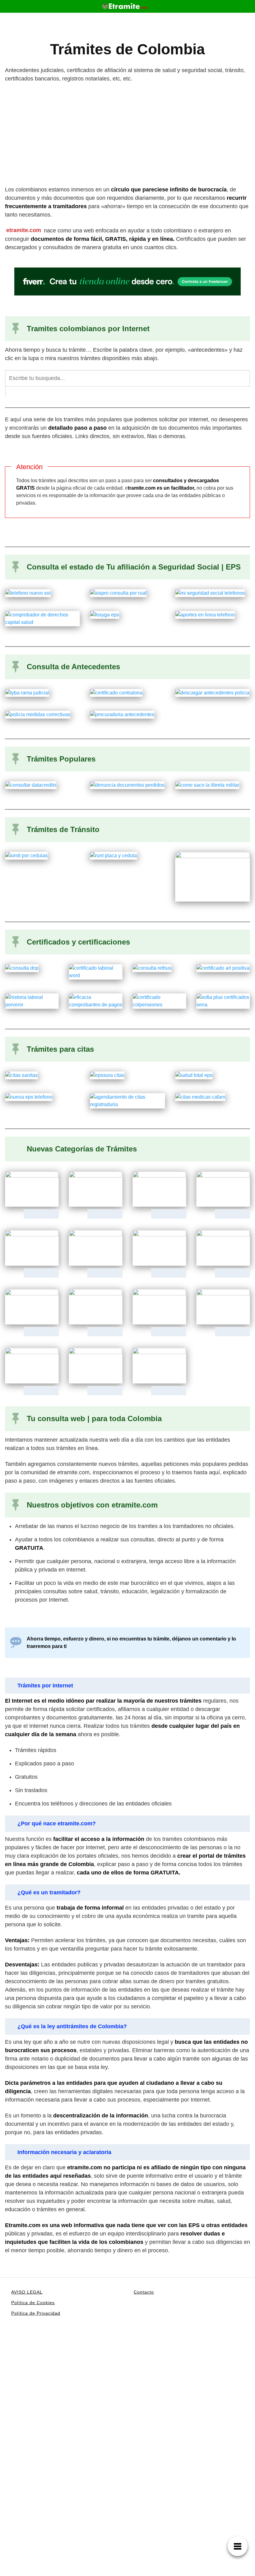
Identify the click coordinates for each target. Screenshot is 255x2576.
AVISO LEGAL (27, 2292)
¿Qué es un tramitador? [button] (49, 1892)
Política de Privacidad (36, 2313)
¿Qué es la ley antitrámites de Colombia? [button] (72, 2026)
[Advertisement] (127, 134)
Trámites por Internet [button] (45, 1686)
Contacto (144, 2292)
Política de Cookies (33, 2303)
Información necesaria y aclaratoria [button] (64, 2152)
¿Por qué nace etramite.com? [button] (57, 1823)
